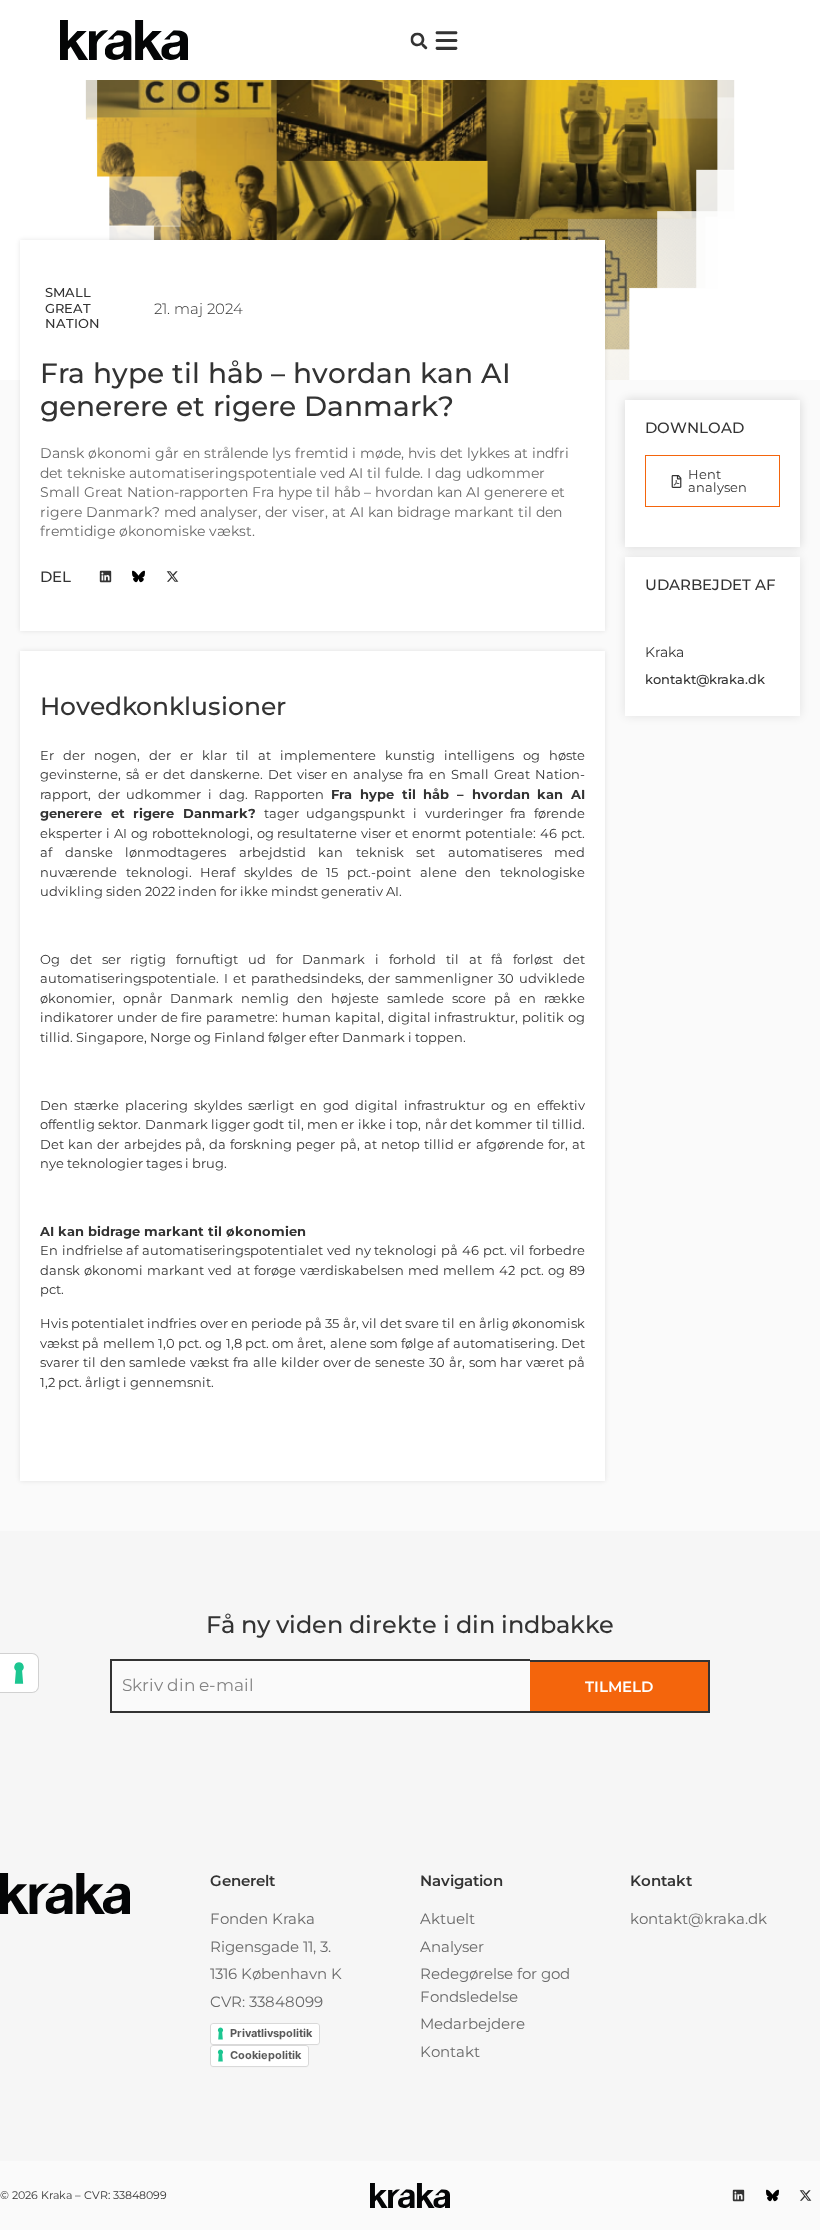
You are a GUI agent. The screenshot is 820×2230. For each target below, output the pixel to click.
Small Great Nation (72, 307)
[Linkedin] (105, 576)
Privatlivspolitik (271, 2033)
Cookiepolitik (265, 2055)
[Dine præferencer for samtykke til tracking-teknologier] (19, 1673)
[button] (418, 40)
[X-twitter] (172, 576)
